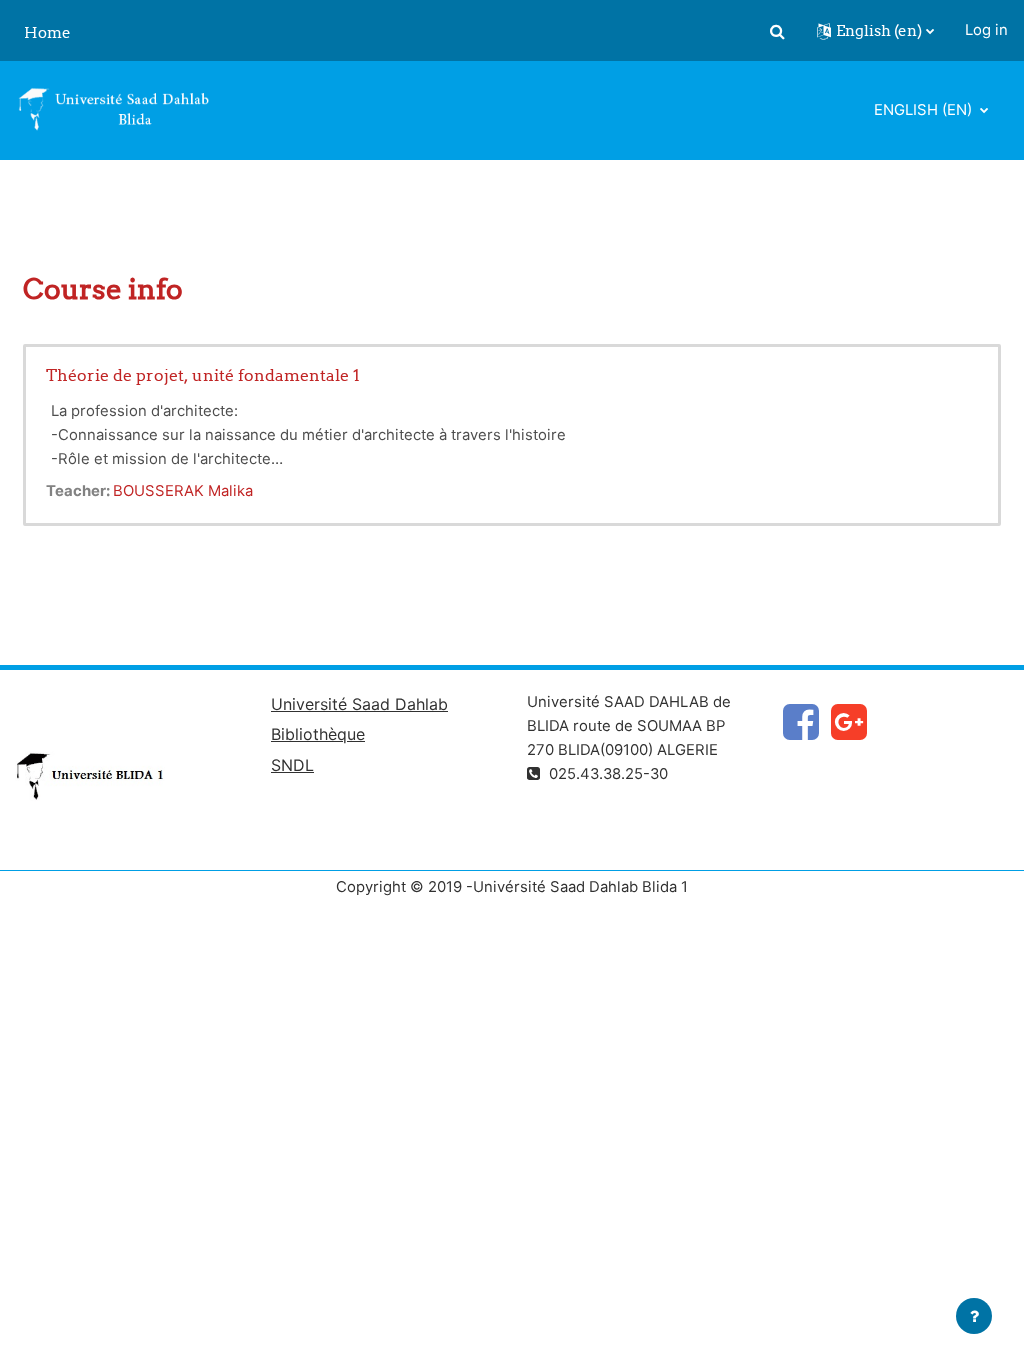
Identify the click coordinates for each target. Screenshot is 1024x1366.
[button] (777, 31)
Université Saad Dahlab (359, 704)
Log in (986, 30)
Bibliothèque (318, 734)
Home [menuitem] (47, 32)
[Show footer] (974, 1316)
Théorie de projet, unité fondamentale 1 (203, 375)
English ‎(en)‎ (925, 110)
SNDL (292, 765)
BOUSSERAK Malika (183, 491)
